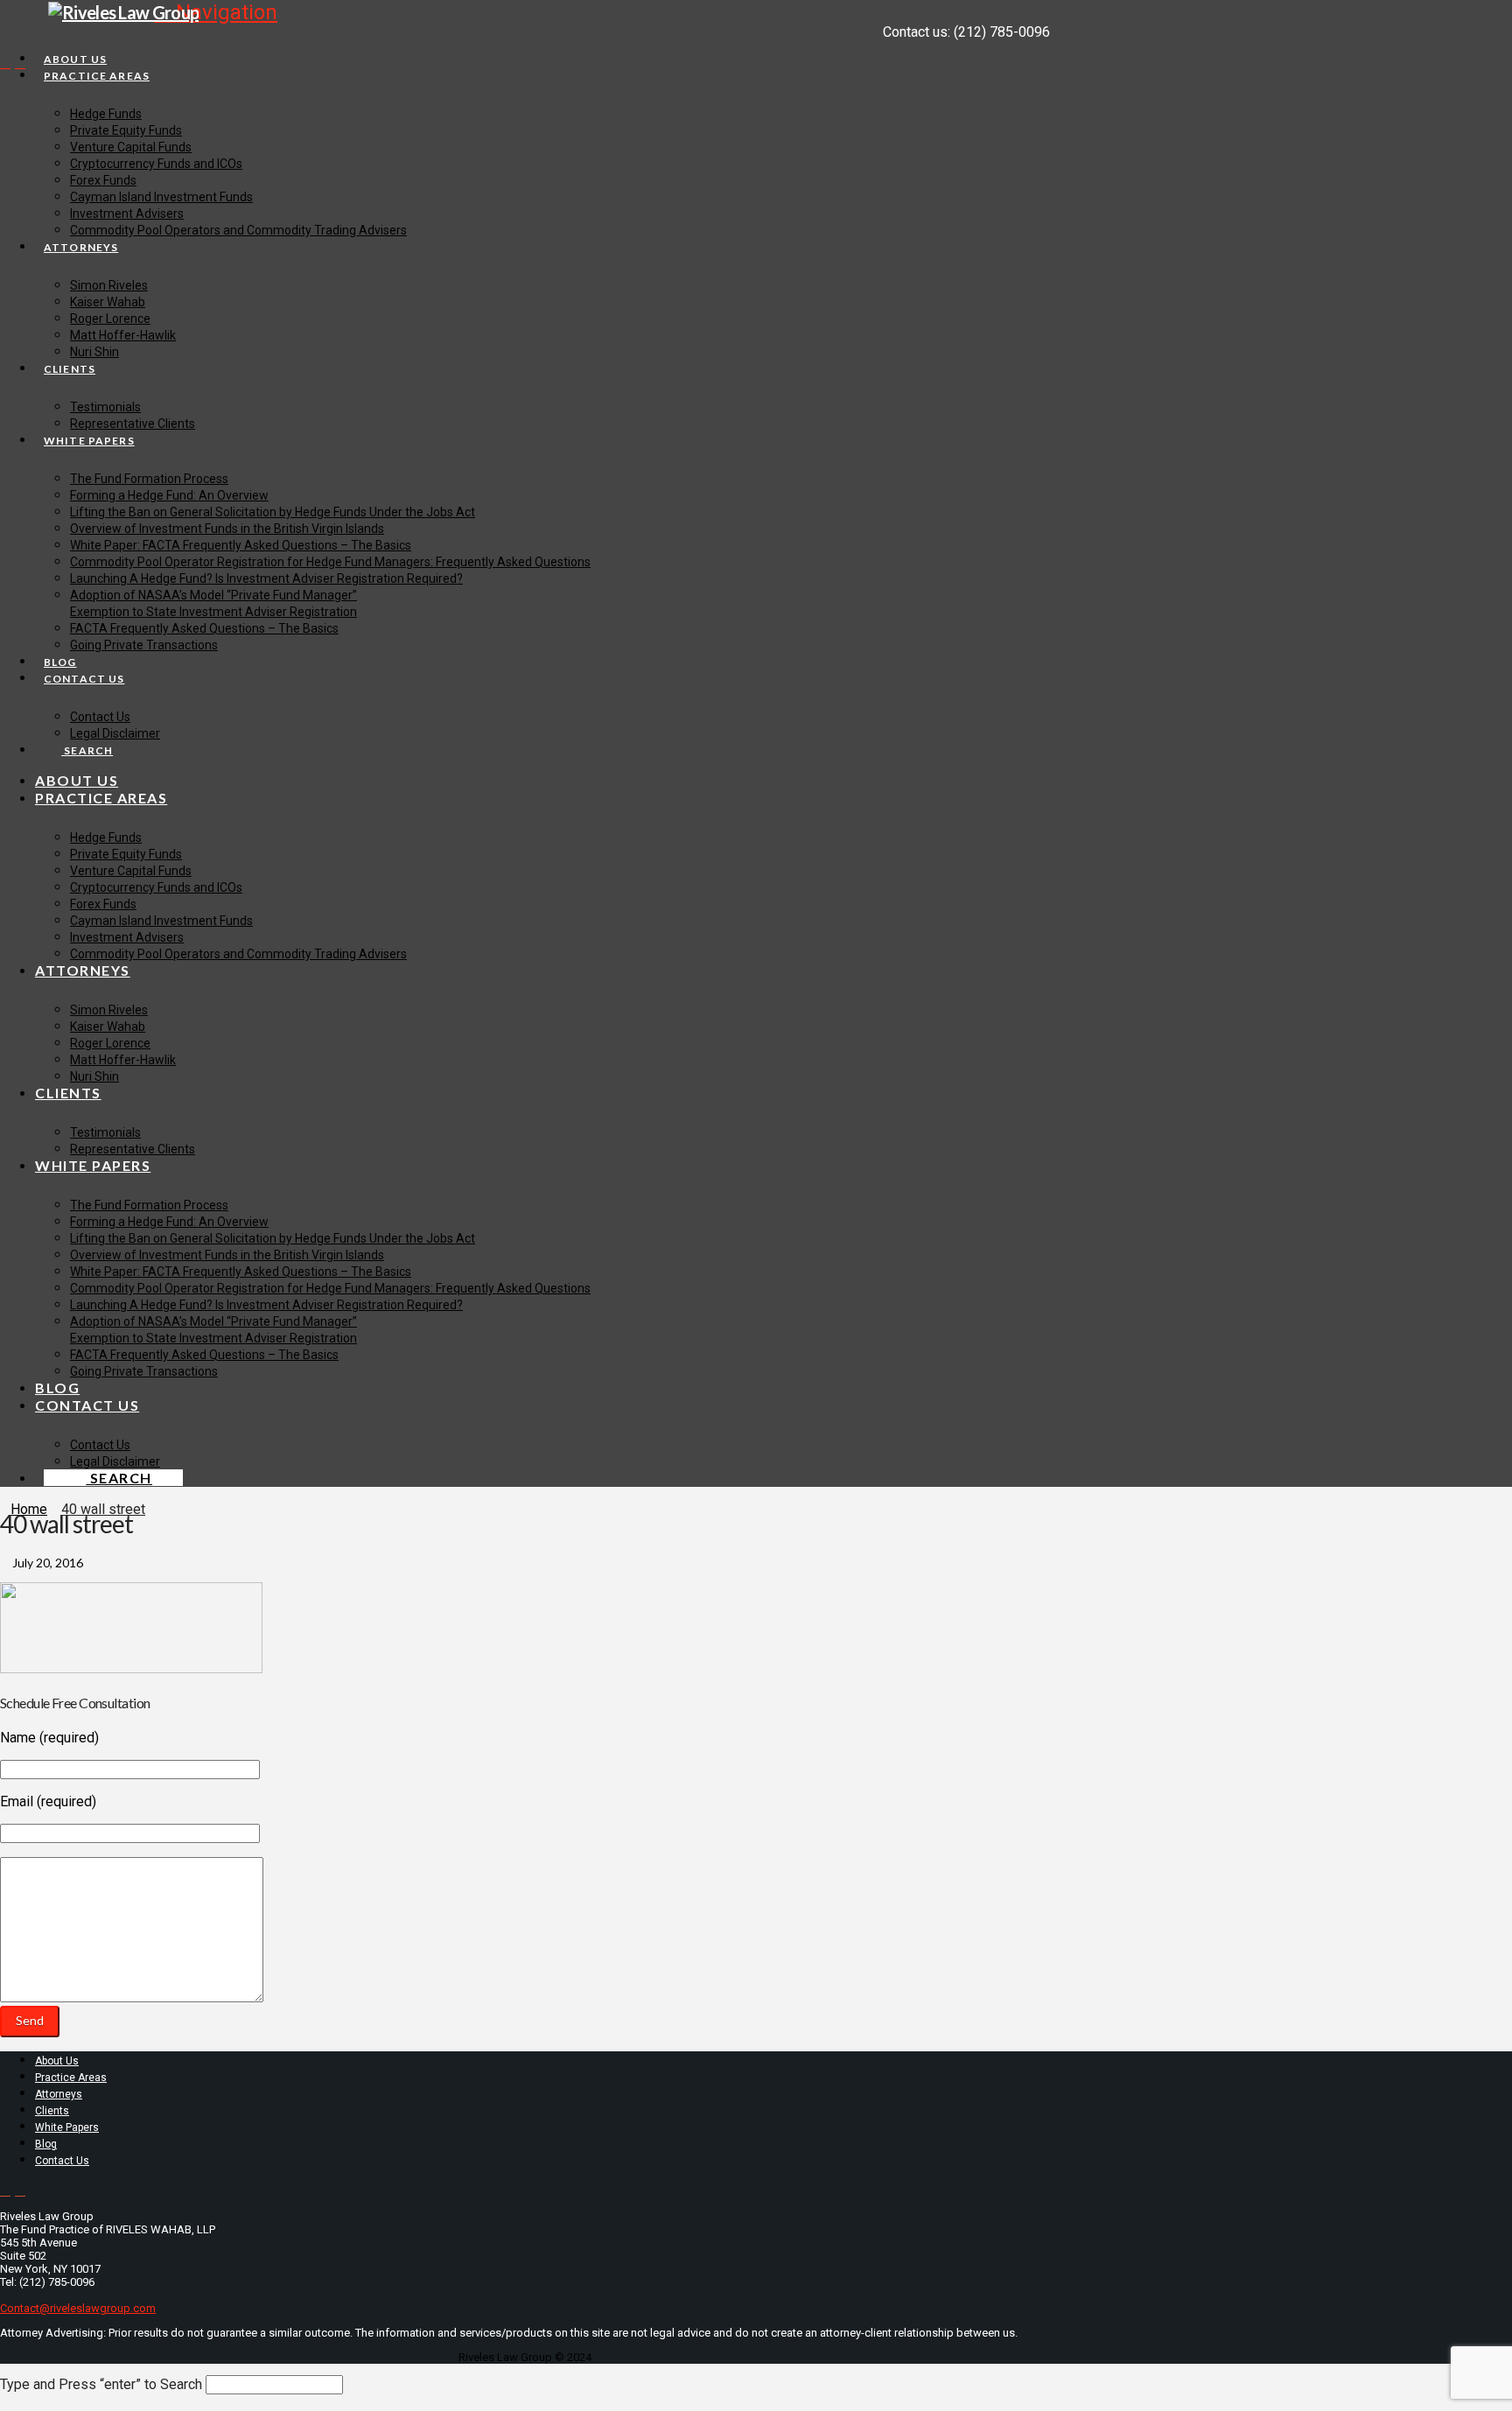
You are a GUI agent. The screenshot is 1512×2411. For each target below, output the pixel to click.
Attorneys (59, 2094)
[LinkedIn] (20, 63)
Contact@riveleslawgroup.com (78, 2308)
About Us (57, 2061)
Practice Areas (71, 2078)
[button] (216, 12)
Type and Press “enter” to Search (101, 2384)
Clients (52, 2111)
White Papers (67, 2127)
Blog (46, 2144)
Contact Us (62, 2161)
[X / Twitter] (5, 63)
